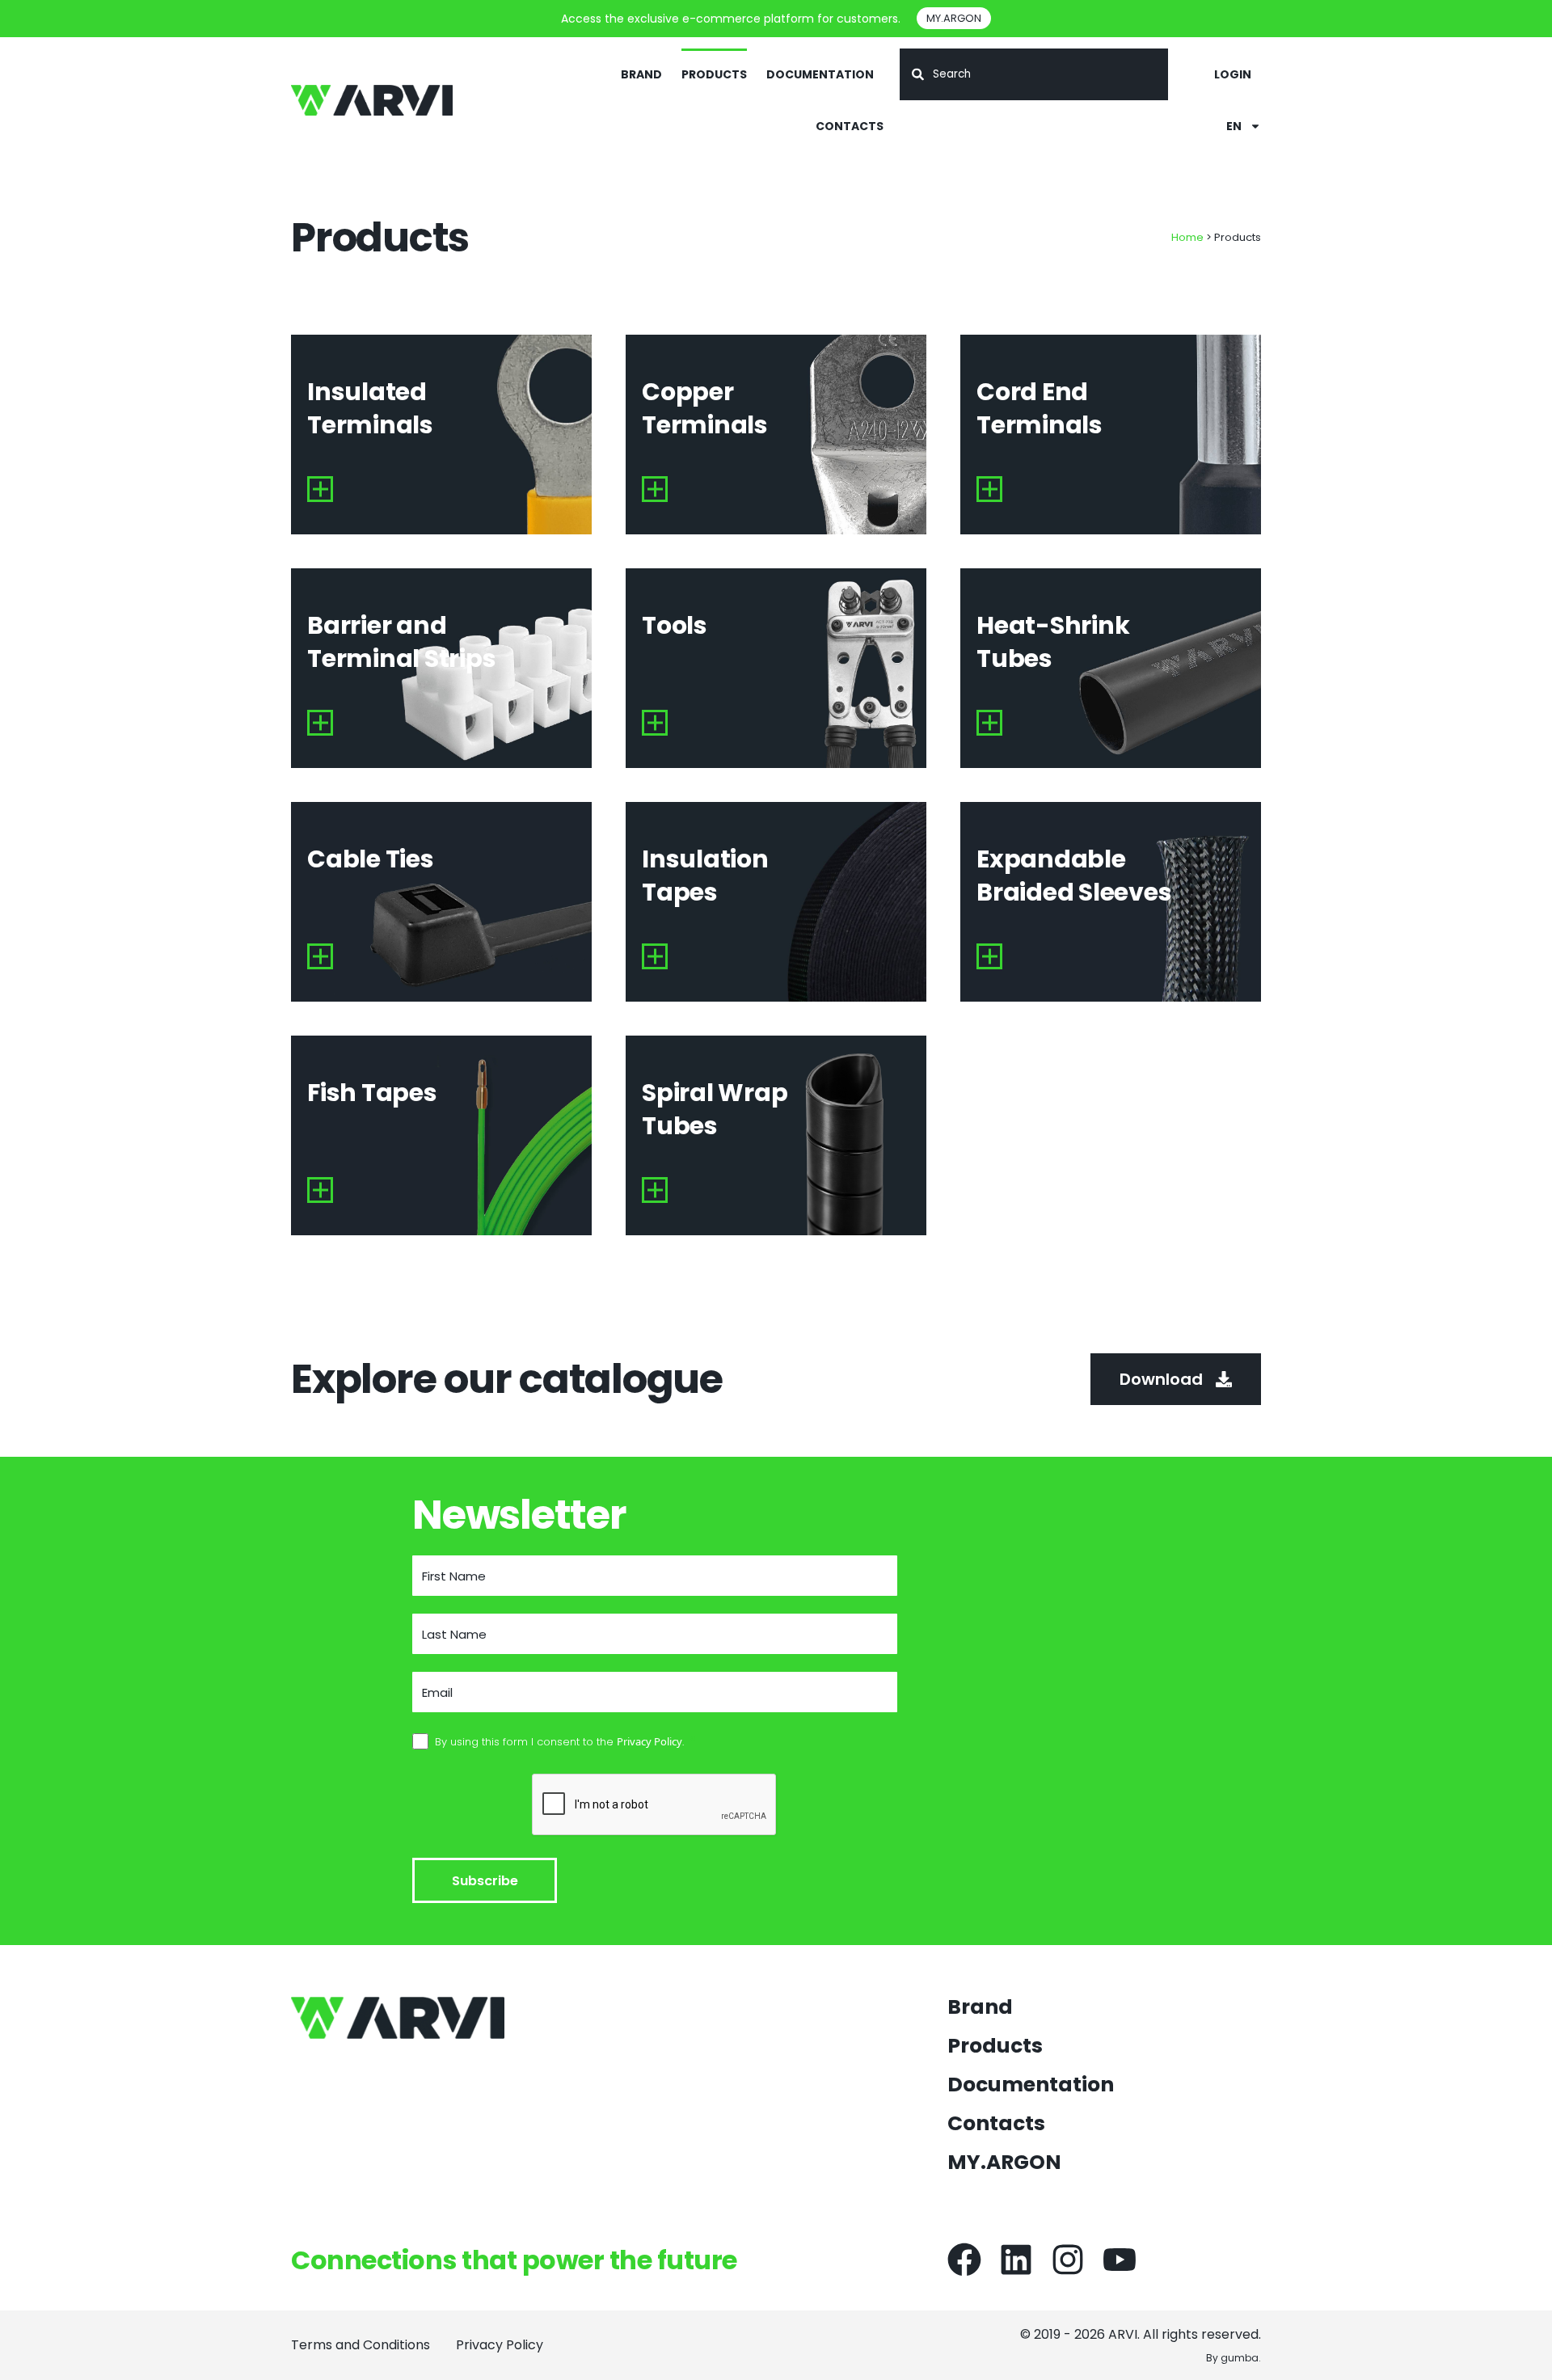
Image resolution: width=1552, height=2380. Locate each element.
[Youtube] (1120, 2260)
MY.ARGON (1004, 2163)
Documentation (820, 74)
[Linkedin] (1016, 2260)
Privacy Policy (500, 2345)
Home (1187, 237)
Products (714, 74)
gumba (1240, 2358)
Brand (641, 74)
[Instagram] (1068, 2260)
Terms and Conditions (361, 2345)
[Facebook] (964, 2260)
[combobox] (1034, 74)
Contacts (850, 126)
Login (1233, 74)
